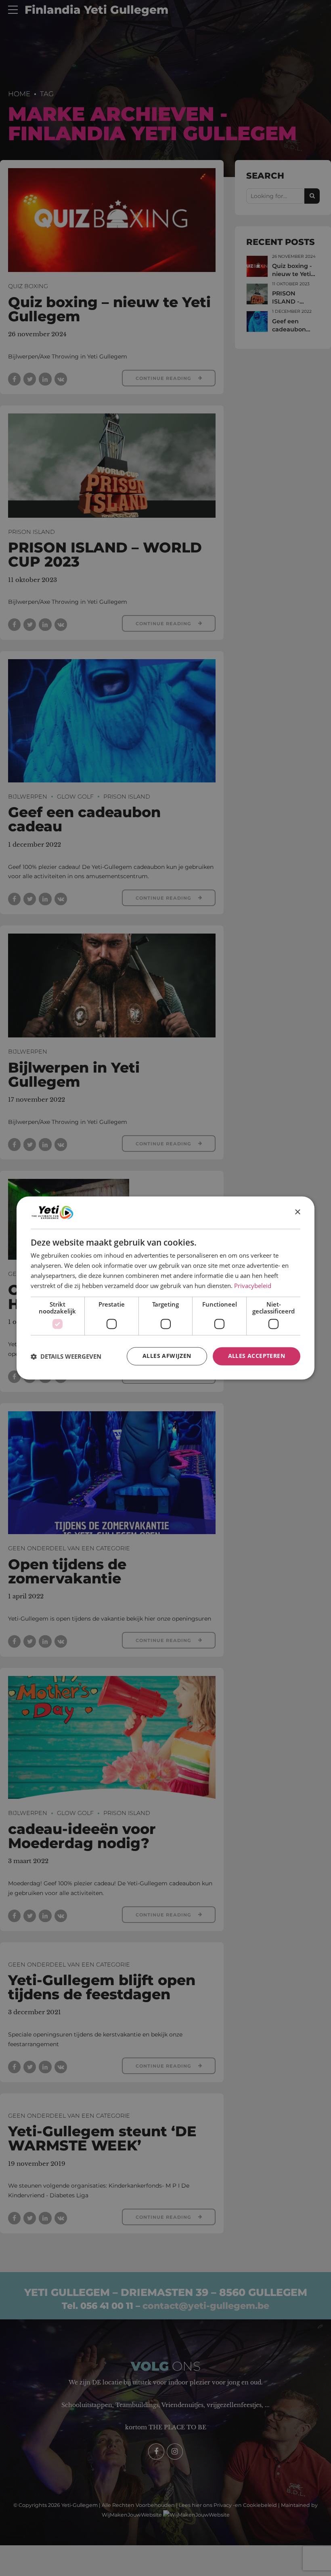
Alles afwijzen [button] (167, 1356)
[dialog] (165, 1288)
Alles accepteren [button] (257, 1356)
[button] (66, 1356)
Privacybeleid (253, 1286)
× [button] (297, 1212)
